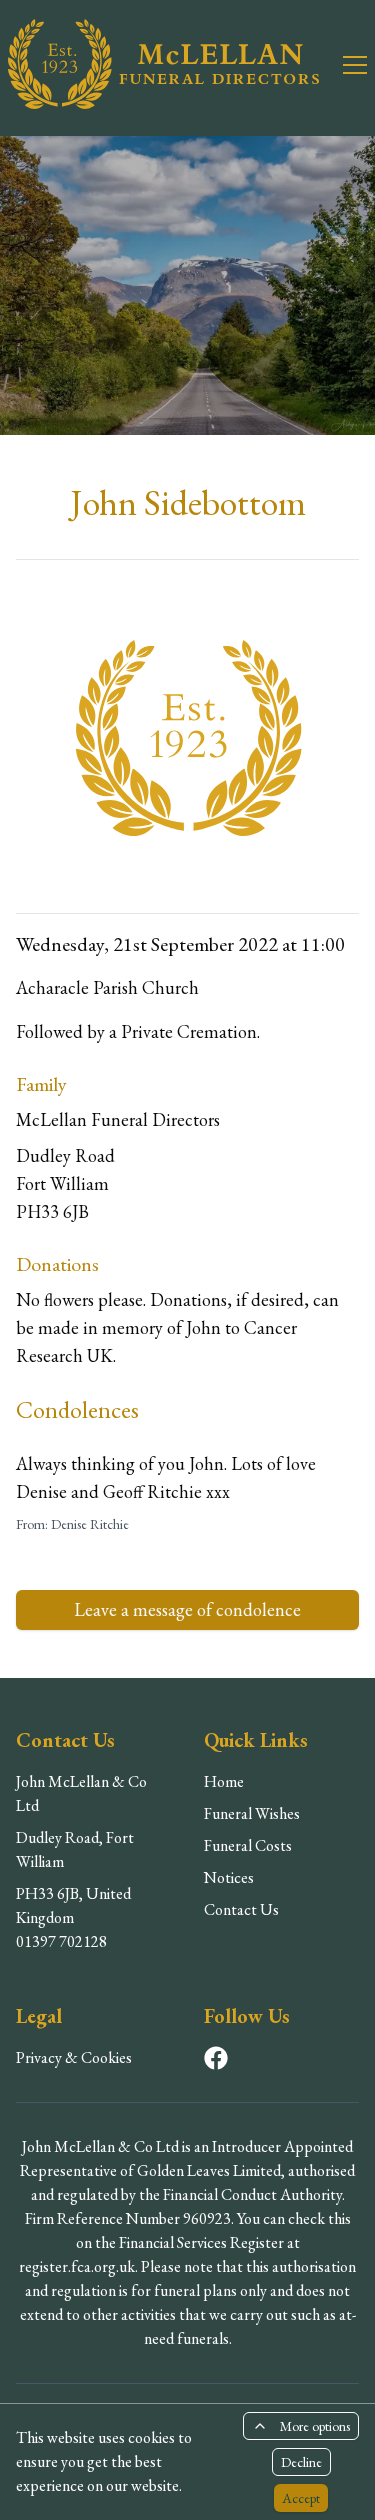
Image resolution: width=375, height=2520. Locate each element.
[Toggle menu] (343, 64)
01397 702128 (61, 1941)
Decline (301, 2462)
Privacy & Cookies (74, 2057)
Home (224, 1781)
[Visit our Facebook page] (216, 2058)
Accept (301, 2498)
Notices (229, 1877)
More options (315, 2426)
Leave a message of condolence (187, 1609)
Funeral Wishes (252, 1813)
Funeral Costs (248, 1845)
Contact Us (241, 1909)
